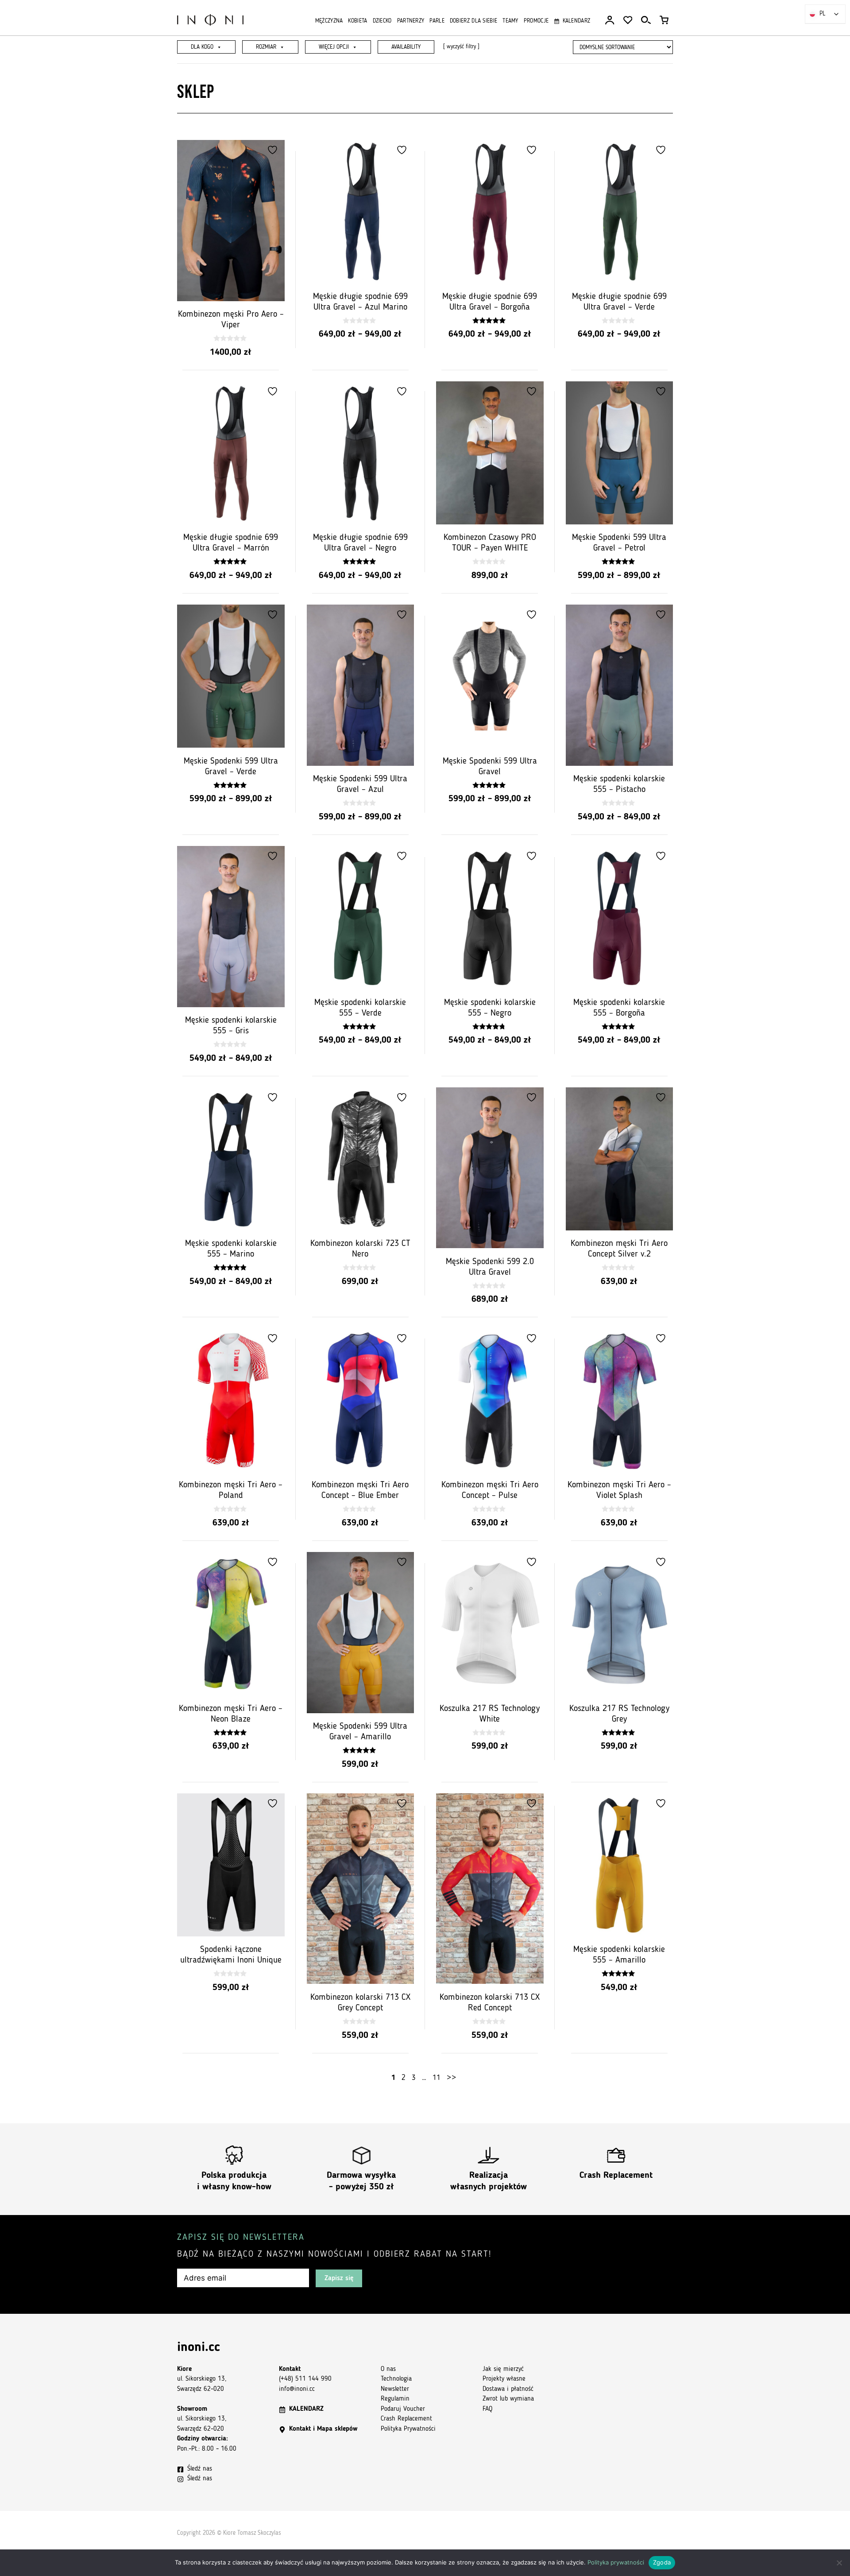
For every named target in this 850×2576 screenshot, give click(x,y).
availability (406, 47)
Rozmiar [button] (266, 47)
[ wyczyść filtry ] (461, 47)
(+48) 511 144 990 (305, 2379)
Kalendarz (576, 21)
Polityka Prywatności (408, 2429)
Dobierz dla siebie (473, 21)
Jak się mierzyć (503, 2369)
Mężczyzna (329, 21)
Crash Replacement (616, 2176)
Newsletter (395, 2389)
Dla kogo (202, 47)
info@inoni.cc (297, 2389)
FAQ (487, 2409)
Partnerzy (411, 21)
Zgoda (662, 2562)
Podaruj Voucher (403, 2409)
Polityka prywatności (616, 2562)
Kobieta (357, 21)
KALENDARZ (306, 2409)
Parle (437, 21)
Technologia (396, 2379)
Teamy (510, 21)
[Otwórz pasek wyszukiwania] (646, 20)
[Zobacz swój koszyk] (664, 20)
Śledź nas (200, 2469)
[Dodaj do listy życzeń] (274, 150)
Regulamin (395, 2399)
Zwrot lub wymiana (508, 2399)
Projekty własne (504, 2379)
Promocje (536, 21)
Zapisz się (339, 2278)
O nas (388, 2369)
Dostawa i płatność (508, 2389)
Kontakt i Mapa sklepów (323, 2429)
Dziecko (382, 21)
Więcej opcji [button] (334, 47)
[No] (839, 2563)
